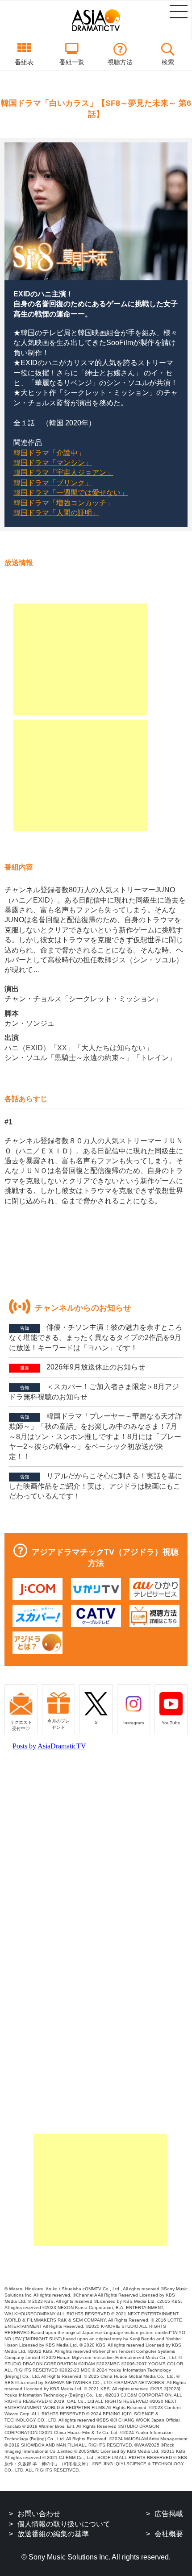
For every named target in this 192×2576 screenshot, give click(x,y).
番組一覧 (72, 62)
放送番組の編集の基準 (53, 2534)
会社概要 (169, 2534)
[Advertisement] (80, 659)
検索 (168, 62)
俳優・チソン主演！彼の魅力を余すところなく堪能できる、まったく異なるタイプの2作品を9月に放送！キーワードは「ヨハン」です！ (96, 1337)
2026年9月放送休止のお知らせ (83, 1367)
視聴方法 (120, 62)
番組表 (24, 62)
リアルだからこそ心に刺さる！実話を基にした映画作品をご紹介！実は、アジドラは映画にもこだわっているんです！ (96, 1486)
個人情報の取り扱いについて (64, 2524)
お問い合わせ (39, 2514)
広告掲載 (169, 2514)
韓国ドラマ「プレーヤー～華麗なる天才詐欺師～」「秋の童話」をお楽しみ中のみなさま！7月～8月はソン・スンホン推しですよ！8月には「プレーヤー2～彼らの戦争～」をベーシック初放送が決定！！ (96, 1436)
